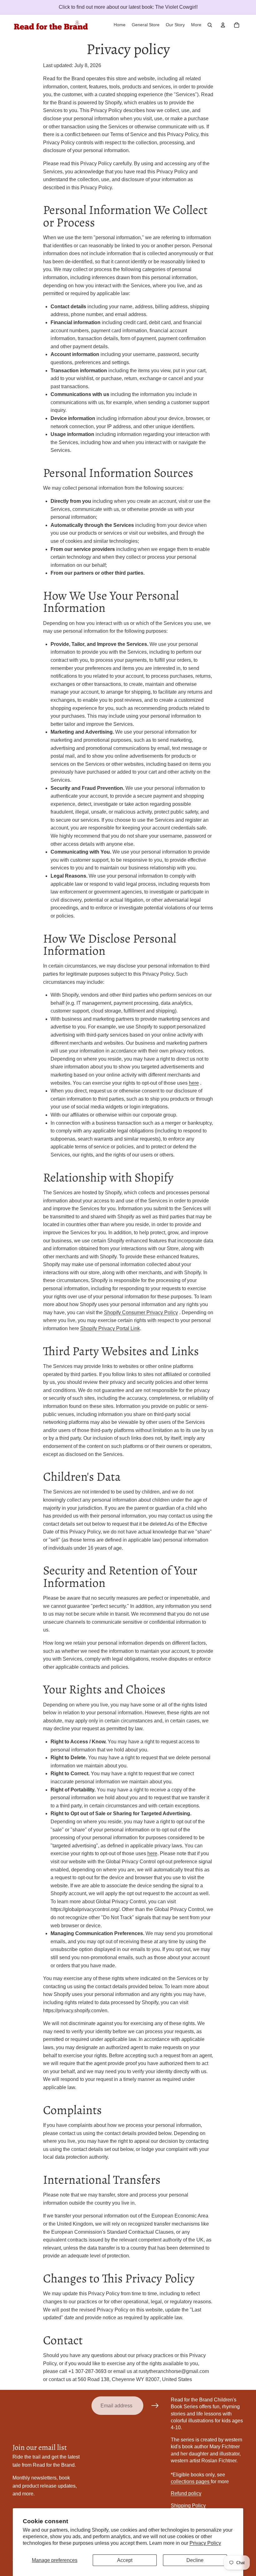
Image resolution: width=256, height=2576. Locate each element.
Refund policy (186, 2493)
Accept (125, 2560)
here (194, 1083)
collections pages (191, 2482)
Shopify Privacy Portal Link (110, 1328)
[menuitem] (196, 25)
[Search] (210, 25)
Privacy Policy (205, 2543)
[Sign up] (155, 2406)
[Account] (223, 25)
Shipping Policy (188, 2506)
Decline (195, 2560)
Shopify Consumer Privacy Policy (141, 1313)
